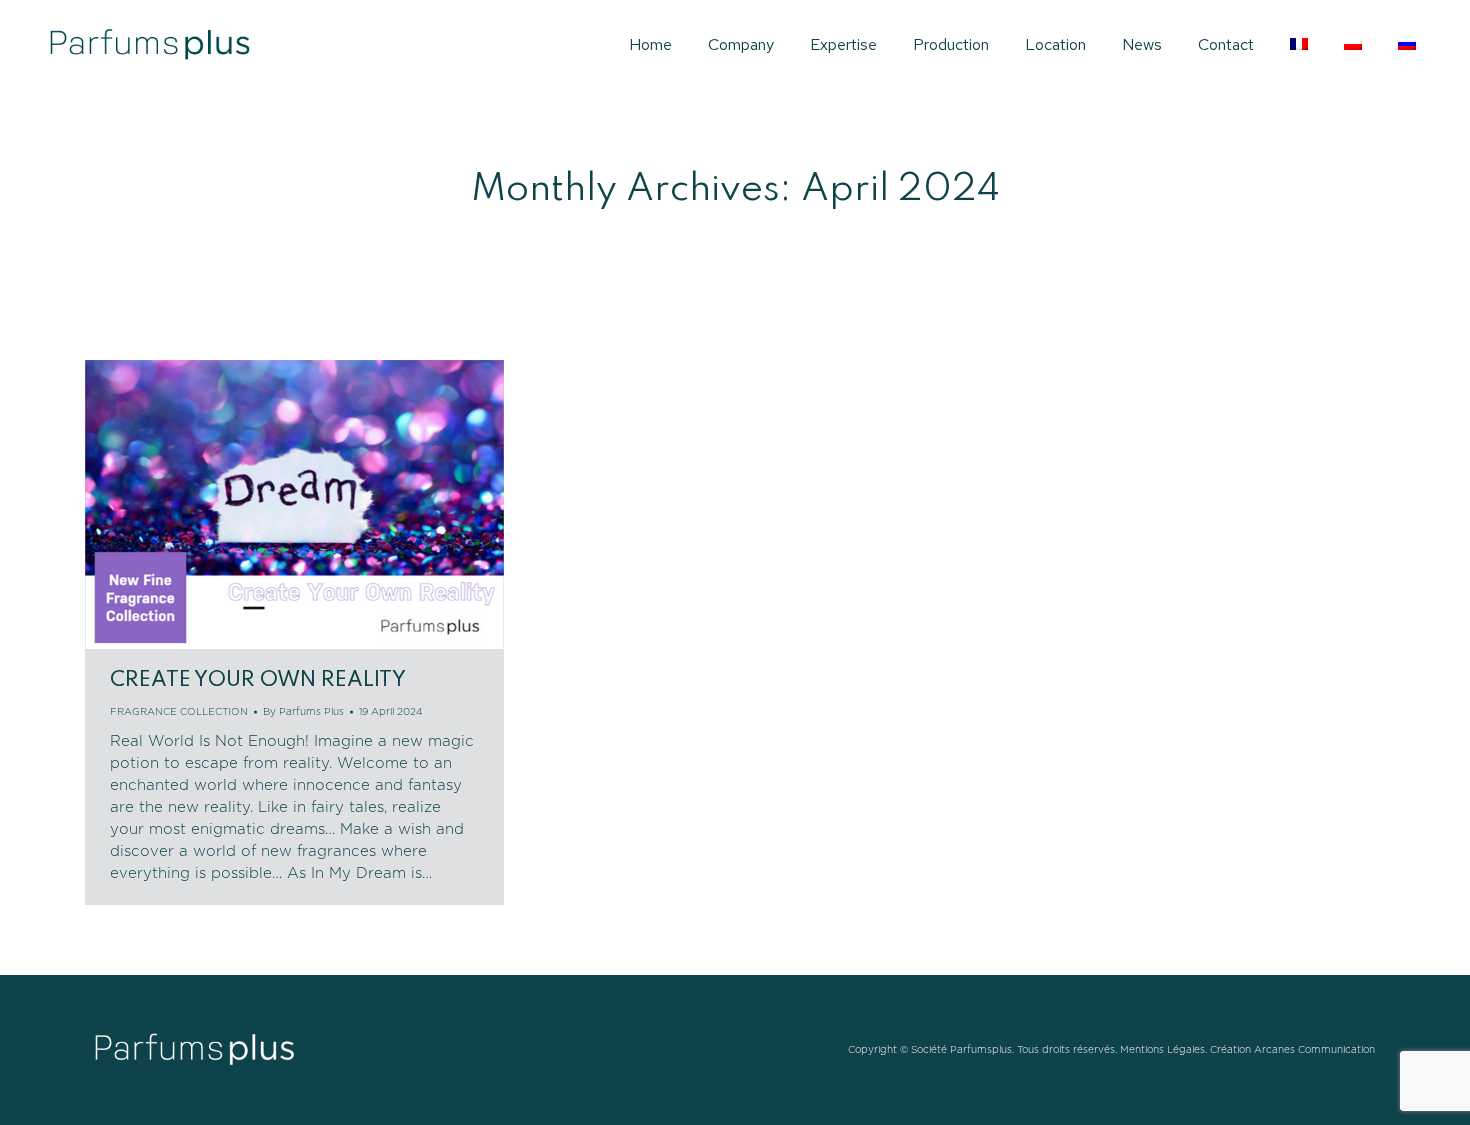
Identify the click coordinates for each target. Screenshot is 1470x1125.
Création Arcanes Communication (1292, 1050)
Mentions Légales (1162, 1050)
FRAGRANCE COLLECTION (179, 712)
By (303, 712)
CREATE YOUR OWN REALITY (258, 680)
